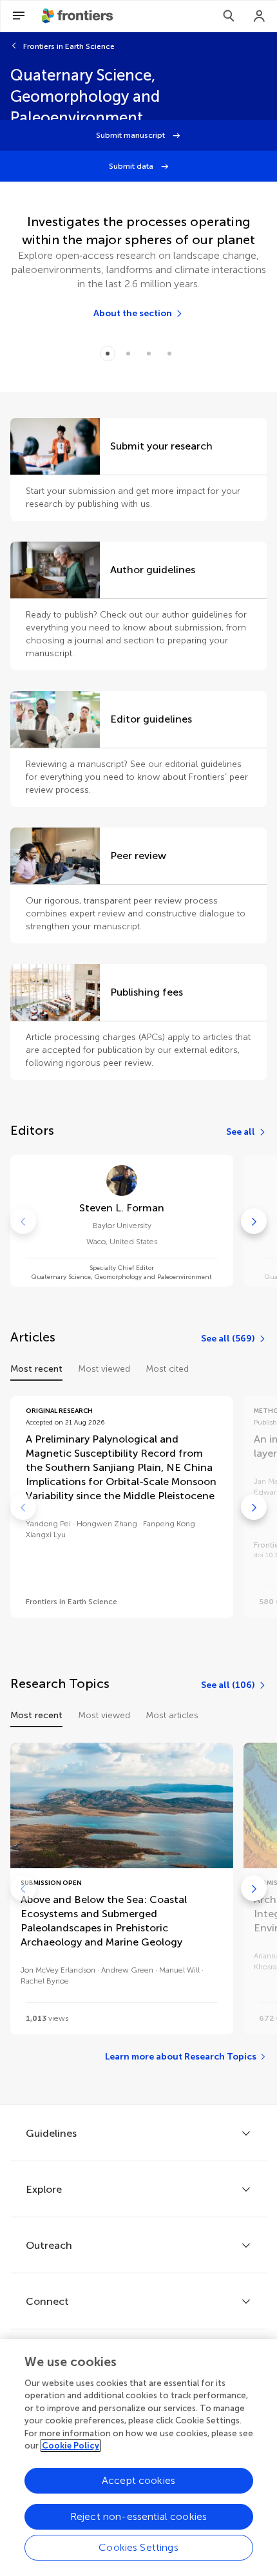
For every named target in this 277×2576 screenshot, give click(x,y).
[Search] (229, 16)
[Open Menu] (19, 16)
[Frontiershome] (79, 16)
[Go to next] (254, 1221)
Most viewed (104, 1369)
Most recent (36, 1369)
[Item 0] (108, 354)
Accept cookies (138, 2480)
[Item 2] (149, 354)
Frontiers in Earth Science (69, 46)
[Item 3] (169, 354)
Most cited (167, 1369)
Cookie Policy (71, 2446)
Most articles (172, 1715)
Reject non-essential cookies (138, 2516)
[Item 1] (128, 354)
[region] (138, 2458)
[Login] (260, 16)
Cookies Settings (138, 2547)
